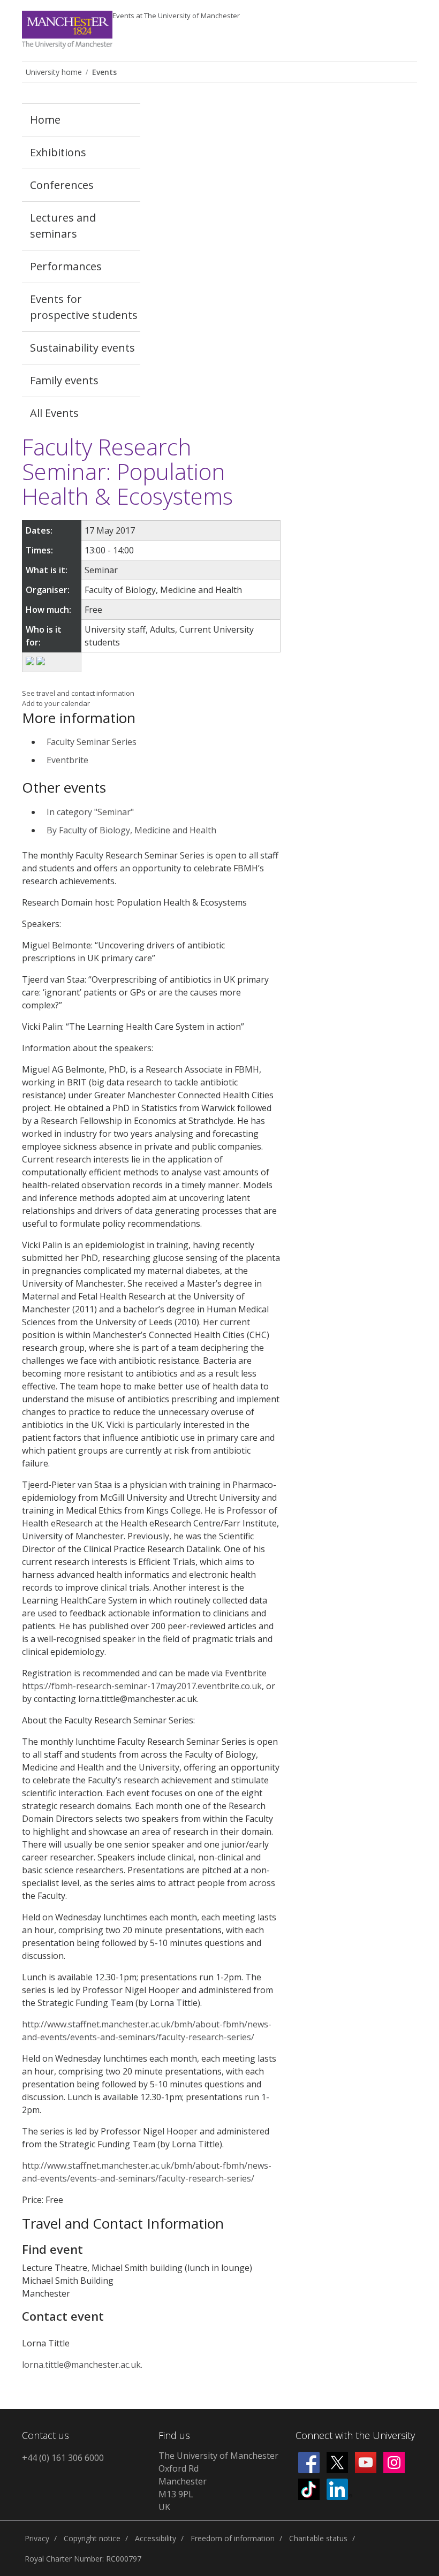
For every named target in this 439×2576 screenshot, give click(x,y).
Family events (64, 380)
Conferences (62, 185)
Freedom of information (233, 2538)
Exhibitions (58, 152)
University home (54, 72)
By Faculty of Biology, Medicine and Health (131, 830)
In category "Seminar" (90, 812)
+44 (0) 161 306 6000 (63, 2458)
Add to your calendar (56, 703)
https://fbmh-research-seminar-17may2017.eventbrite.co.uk (142, 1686)
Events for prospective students (84, 307)
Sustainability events (82, 348)
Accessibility (156, 2538)
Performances (66, 266)
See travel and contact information (78, 693)
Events (176, 16)
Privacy (37, 2538)
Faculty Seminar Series (92, 742)
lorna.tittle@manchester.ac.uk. (82, 2365)
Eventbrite (67, 760)
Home (45, 120)
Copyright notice (92, 2538)
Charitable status (318, 2538)
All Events (54, 413)
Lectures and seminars (63, 226)
